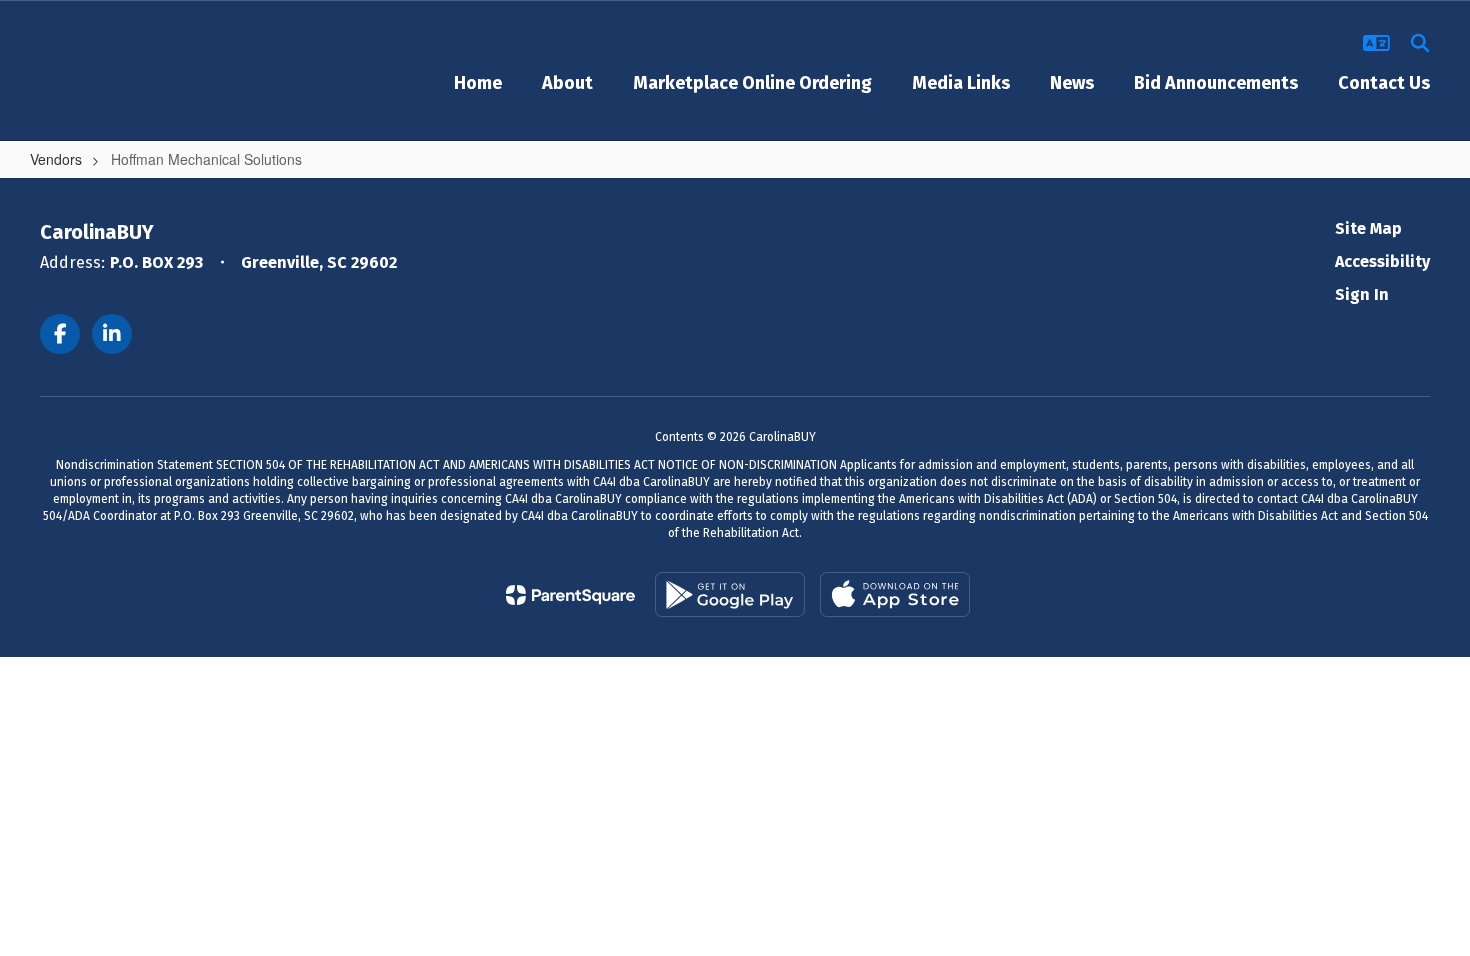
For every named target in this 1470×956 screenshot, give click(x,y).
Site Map (1368, 228)
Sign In (1362, 294)
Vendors (56, 159)
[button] (1376, 43)
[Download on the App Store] (895, 594)
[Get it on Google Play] (730, 594)
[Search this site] (1420, 43)
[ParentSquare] (570, 595)
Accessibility (1382, 261)
